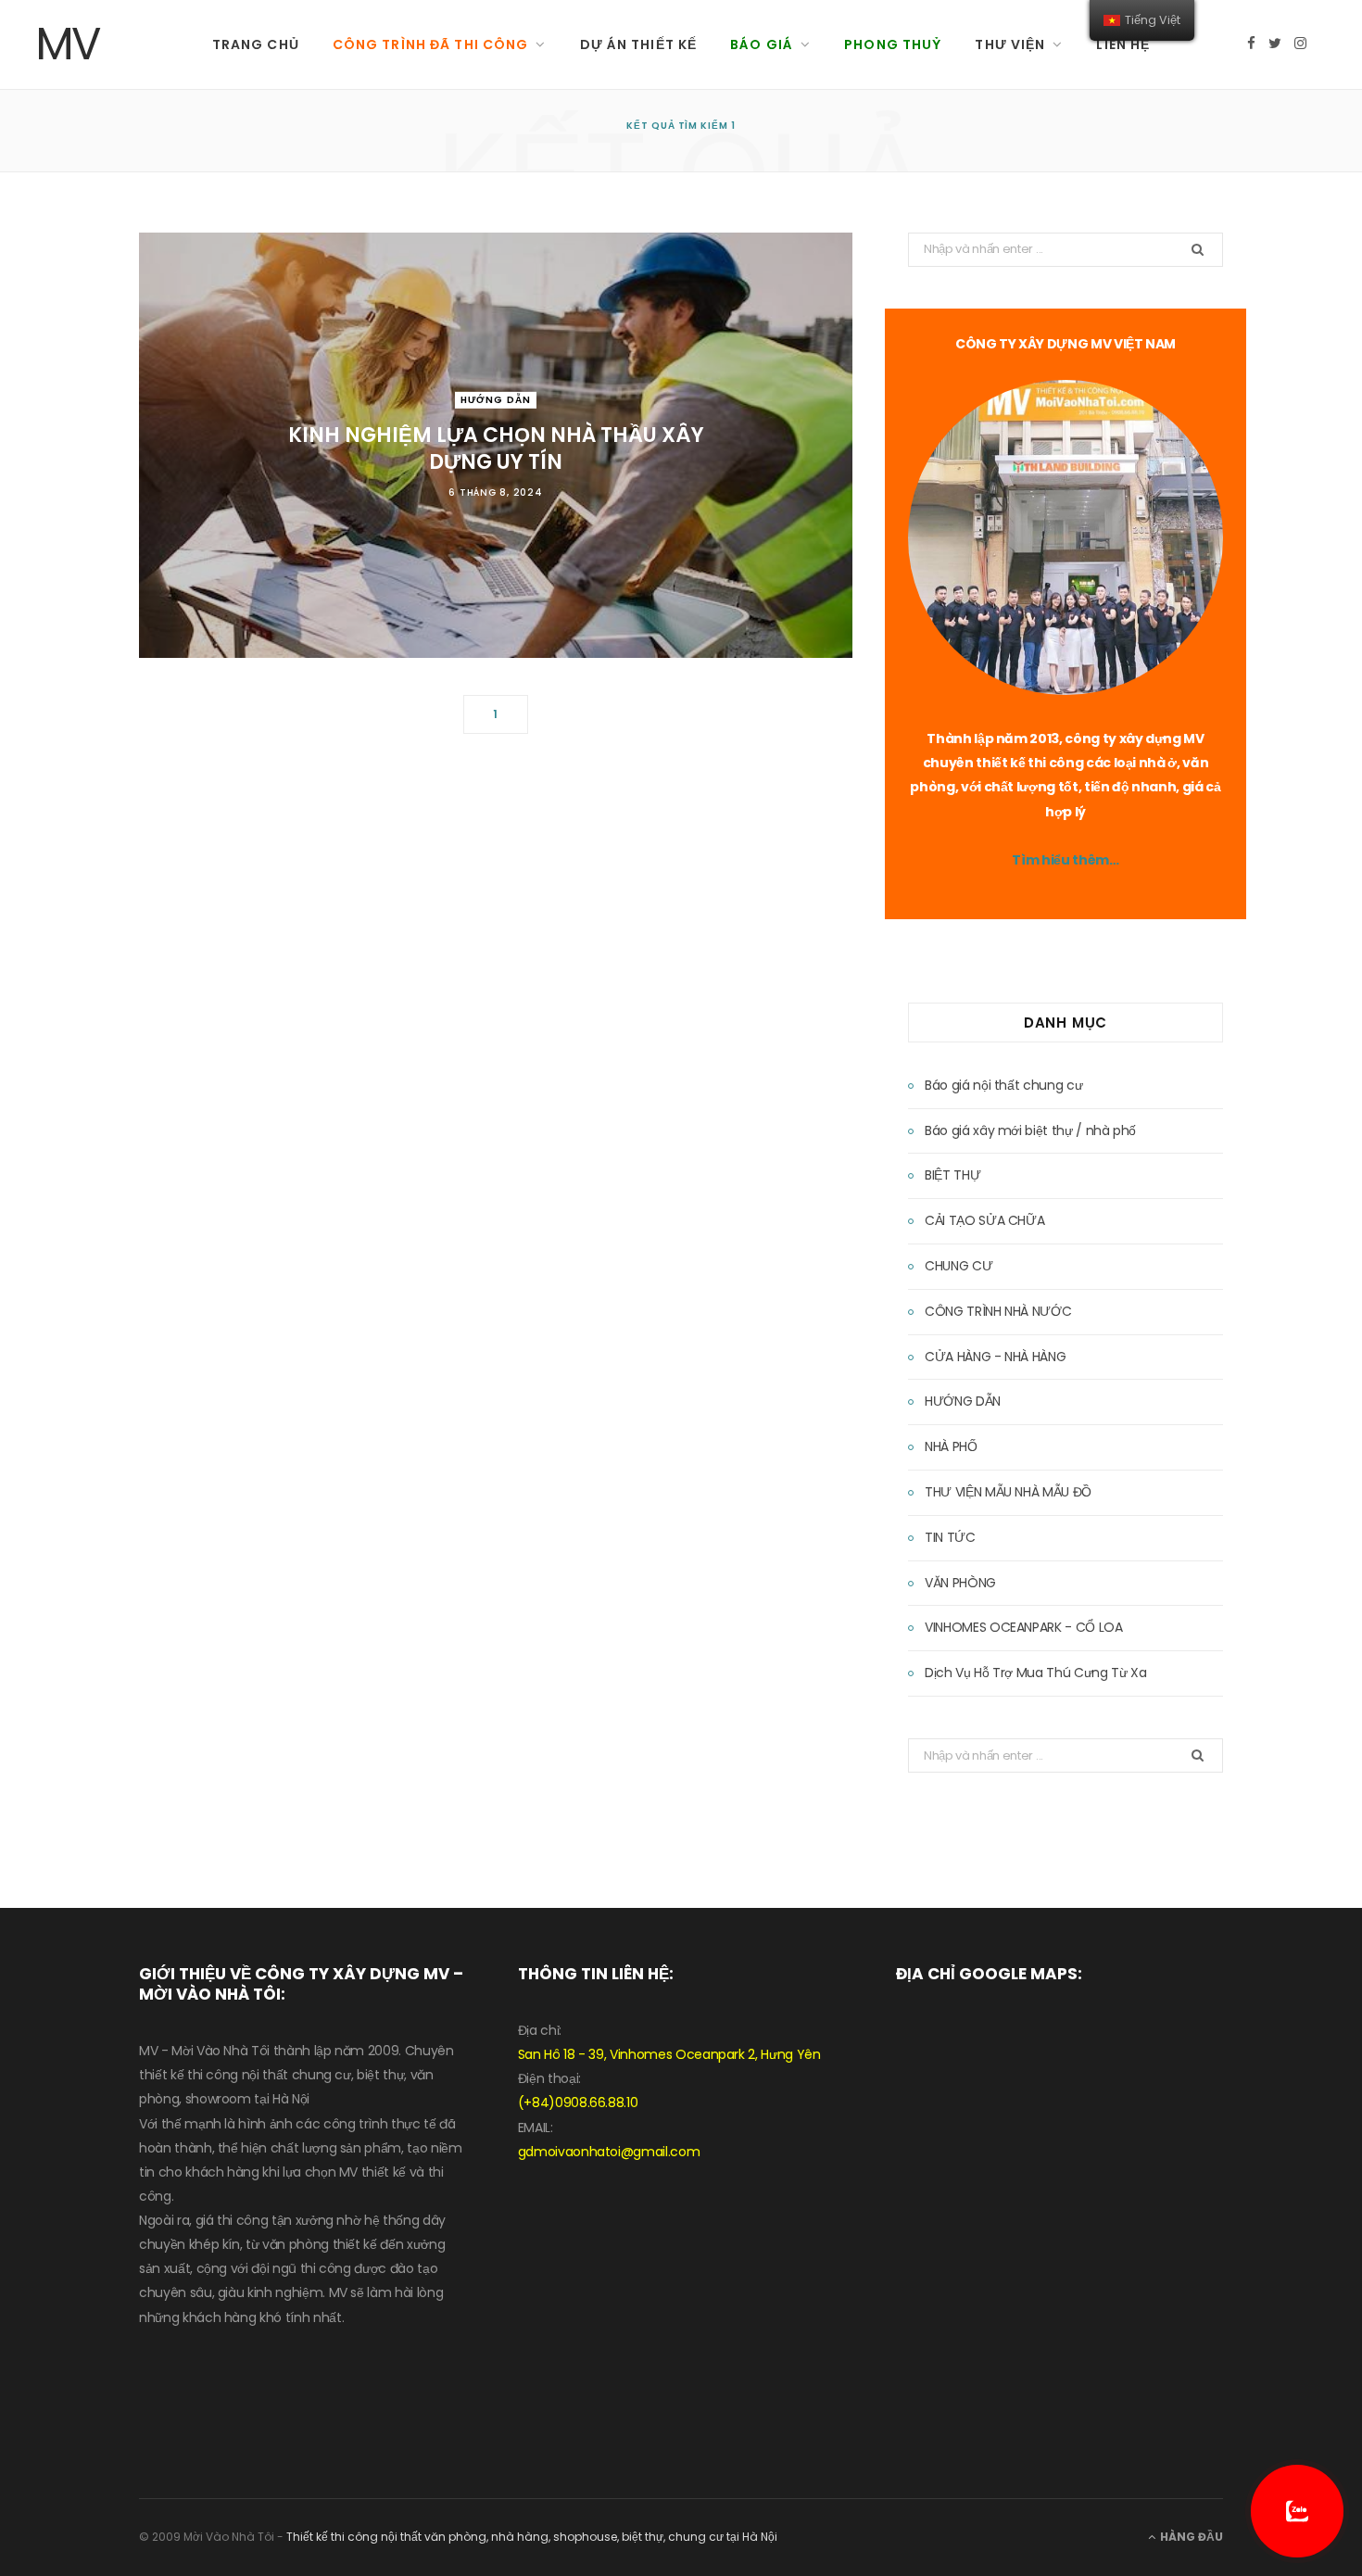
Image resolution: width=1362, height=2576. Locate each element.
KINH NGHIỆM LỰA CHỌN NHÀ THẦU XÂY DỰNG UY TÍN (496, 448)
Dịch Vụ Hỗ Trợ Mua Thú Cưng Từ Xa (1035, 1673)
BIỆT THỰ (952, 1175)
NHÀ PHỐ (951, 1446)
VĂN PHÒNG (960, 1583)
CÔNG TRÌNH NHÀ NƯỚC (998, 1311)
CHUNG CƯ (958, 1266)
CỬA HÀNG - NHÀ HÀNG (995, 1357)
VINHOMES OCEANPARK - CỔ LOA (1024, 1627)
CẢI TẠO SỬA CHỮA (984, 1220)
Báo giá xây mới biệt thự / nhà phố (1030, 1130)
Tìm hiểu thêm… (1065, 860)
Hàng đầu (1190, 2537)
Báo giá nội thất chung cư (1003, 1085)
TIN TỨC (950, 1537)
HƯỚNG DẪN (496, 399)
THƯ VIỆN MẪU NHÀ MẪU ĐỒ (1008, 1492)
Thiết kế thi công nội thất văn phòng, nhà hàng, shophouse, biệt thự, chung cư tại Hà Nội (532, 2537)
